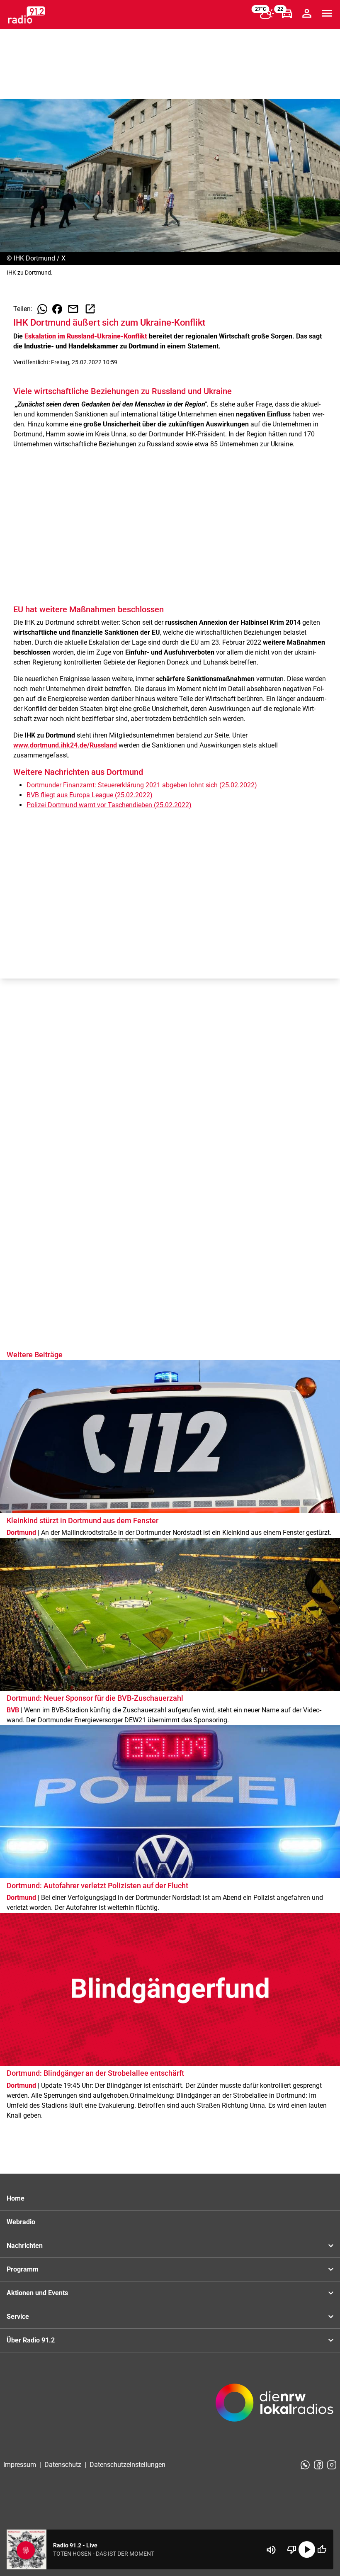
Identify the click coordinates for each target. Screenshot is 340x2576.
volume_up (271, 2550)
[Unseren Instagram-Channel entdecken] (332, 2465)
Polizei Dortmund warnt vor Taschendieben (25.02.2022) (109, 805)
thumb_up (322, 2549)
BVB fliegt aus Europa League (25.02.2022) (90, 795)
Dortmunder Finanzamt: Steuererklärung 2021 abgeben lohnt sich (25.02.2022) (142, 785)
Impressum (20, 2465)
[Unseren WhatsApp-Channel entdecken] (305, 2465)
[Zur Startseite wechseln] (27, 15)
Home (16, 2198)
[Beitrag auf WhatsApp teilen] (42, 309)
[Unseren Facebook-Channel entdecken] (318, 2465)
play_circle (307, 2549)
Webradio (21, 2222)
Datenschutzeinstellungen (127, 2465)
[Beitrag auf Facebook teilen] (57, 309)
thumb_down (292, 2549)
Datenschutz (63, 2465)
